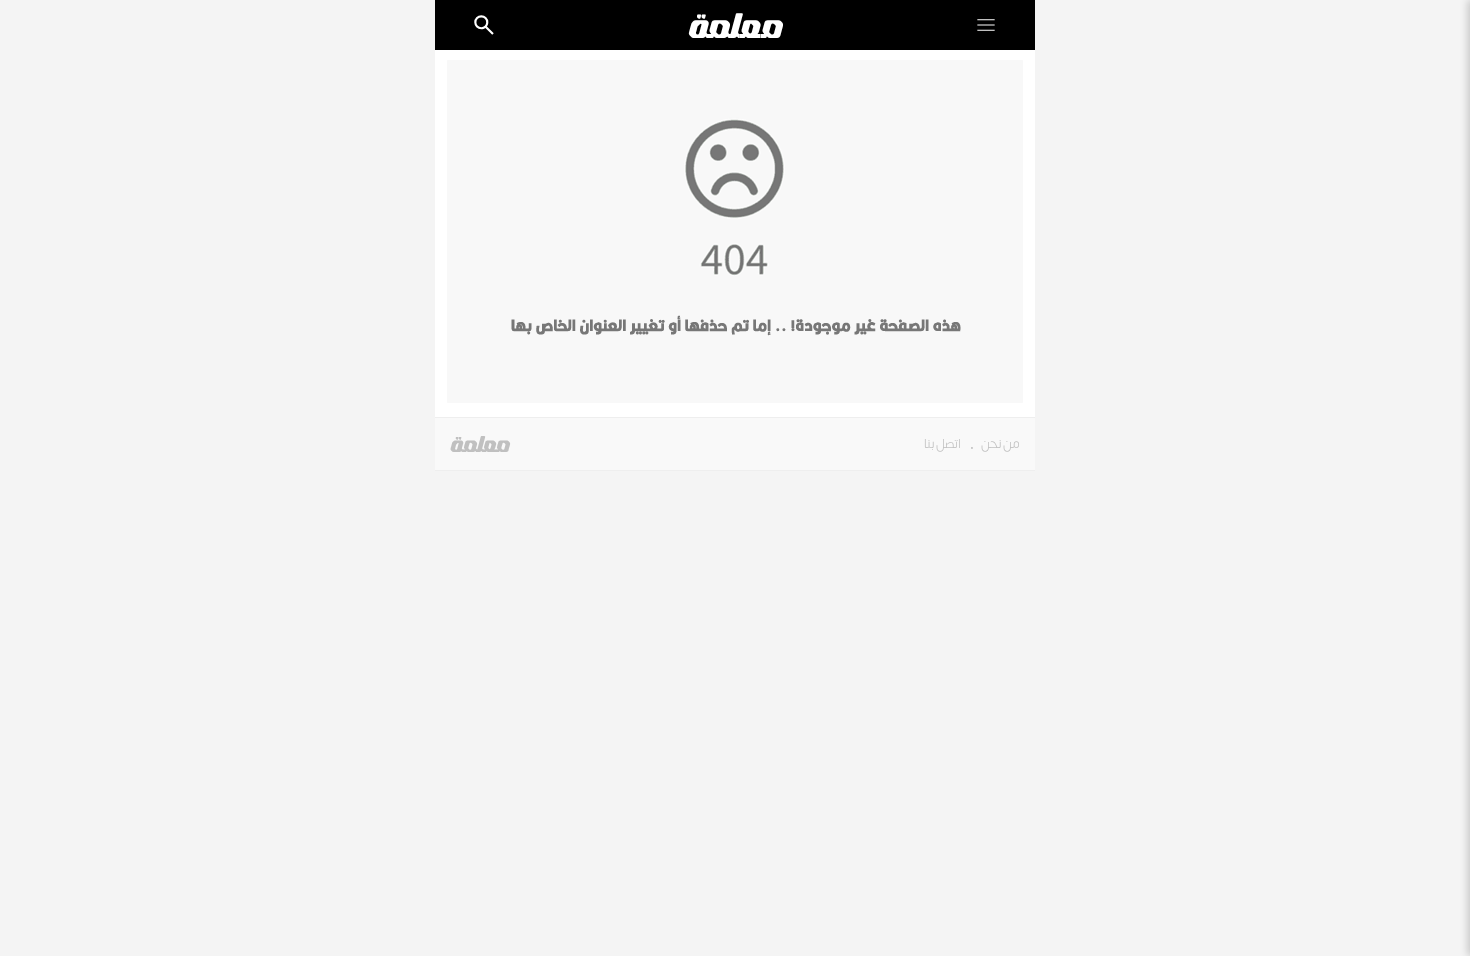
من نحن (1000, 444)
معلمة (480, 444)
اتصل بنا (942, 444)
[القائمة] (986, 25)
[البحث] (484, 25)
